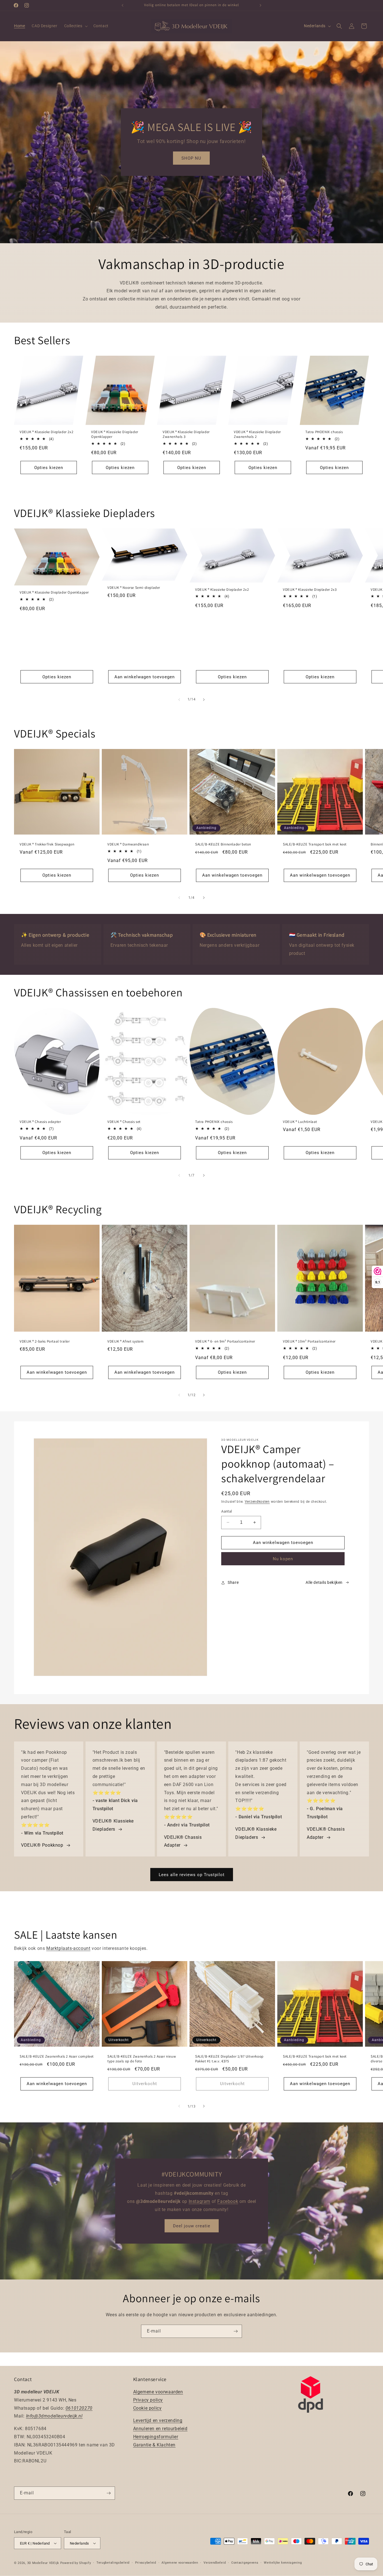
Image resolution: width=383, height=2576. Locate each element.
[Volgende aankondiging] (260, 5)
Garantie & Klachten (154, 2445)
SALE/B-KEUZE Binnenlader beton (223, 844)
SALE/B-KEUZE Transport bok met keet (315, 844)
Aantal (227, 1511)
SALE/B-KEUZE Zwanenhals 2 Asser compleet (57, 2056)
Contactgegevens (245, 2563)
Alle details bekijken (324, 1582)
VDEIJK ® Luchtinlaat (300, 1122)
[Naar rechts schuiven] (204, 700)
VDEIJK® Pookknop (42, 1845)
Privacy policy (148, 2400)
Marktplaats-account (68, 1948)
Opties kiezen (49, 468)
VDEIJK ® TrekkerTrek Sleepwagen (47, 844)
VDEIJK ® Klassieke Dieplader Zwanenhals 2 (257, 434)
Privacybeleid (146, 2563)
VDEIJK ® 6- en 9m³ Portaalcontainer (225, 1341)
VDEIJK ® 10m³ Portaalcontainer (309, 1341)
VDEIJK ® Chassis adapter (40, 1122)
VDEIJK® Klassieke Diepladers (113, 1825)
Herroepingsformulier (156, 2437)
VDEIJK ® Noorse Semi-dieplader (134, 588)
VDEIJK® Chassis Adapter (183, 1841)
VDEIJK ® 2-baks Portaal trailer (45, 1341)
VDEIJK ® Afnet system (126, 1341)
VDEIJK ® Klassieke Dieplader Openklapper (115, 434)
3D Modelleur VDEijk (43, 2563)
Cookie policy (147, 2408)
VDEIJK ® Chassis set (124, 1122)
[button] (75, 26)
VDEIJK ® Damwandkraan (128, 844)
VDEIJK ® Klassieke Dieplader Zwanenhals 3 (186, 434)
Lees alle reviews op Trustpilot (192, 1874)
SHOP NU (191, 158)
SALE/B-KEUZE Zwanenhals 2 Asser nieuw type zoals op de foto (142, 2059)
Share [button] (233, 1582)
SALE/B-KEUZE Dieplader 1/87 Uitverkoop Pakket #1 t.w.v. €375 (229, 2059)
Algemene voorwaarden (158, 2392)
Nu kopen (283, 1559)
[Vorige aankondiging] (123, 5)
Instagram (199, 2201)
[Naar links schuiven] (179, 700)
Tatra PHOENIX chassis (324, 432)
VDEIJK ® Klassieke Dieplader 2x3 (310, 590)
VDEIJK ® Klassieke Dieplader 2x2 (46, 432)
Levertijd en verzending (158, 2421)
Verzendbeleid (215, 2563)
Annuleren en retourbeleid (160, 2429)
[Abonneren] (236, 2331)
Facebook (228, 2201)
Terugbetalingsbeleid (113, 2563)
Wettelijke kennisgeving (283, 2563)
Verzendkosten (257, 1502)
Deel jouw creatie (192, 2226)
